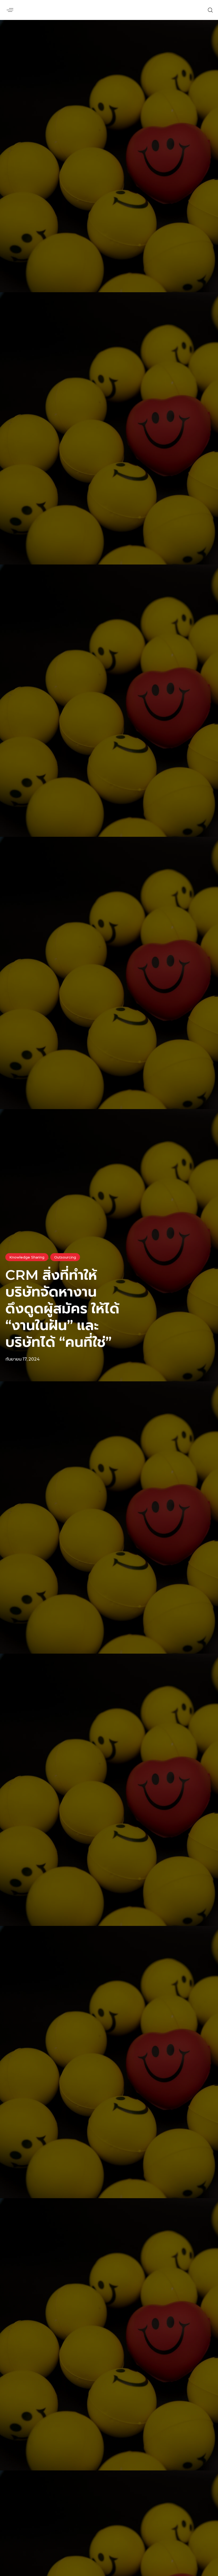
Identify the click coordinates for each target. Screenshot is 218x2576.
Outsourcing (65, 1257)
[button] (10, 10)
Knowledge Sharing (27, 1257)
